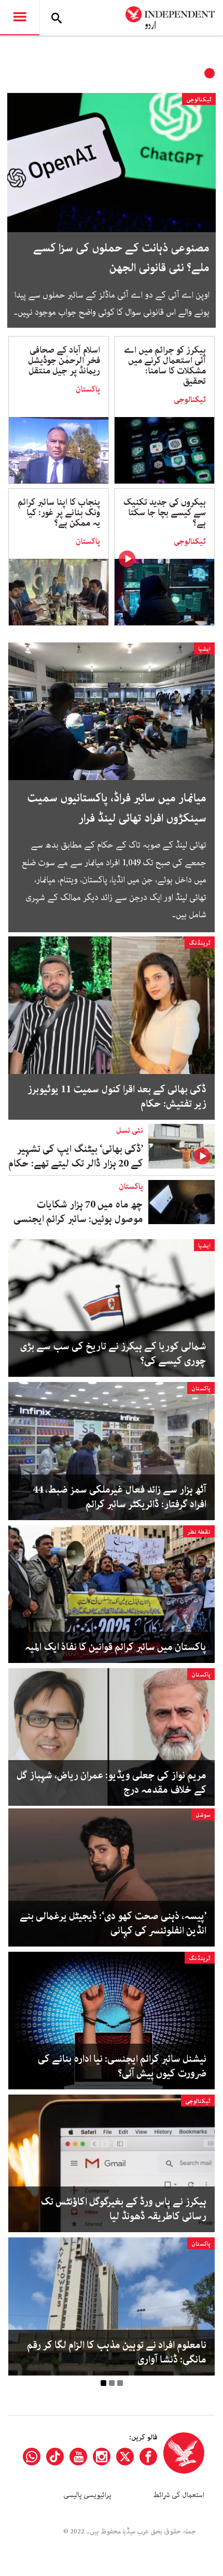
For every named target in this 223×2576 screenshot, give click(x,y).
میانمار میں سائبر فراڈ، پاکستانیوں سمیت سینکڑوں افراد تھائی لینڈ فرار (117, 808)
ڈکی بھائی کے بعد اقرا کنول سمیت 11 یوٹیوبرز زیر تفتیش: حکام (117, 1097)
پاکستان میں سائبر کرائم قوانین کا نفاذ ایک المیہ (116, 1647)
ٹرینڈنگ (200, 943)
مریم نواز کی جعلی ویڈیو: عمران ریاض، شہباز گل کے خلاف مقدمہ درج (112, 1783)
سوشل (203, 1815)
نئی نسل (130, 1131)
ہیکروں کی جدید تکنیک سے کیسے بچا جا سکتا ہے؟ (165, 513)
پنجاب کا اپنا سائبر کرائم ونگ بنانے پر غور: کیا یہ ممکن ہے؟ (59, 513)
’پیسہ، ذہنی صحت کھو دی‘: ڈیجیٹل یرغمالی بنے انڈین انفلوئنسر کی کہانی (113, 1924)
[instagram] (102, 2457)
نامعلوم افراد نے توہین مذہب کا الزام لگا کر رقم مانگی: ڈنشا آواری (117, 2353)
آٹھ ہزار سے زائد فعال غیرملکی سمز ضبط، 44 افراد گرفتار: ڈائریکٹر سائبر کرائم (120, 1497)
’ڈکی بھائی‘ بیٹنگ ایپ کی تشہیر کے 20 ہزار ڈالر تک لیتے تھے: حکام (76, 1156)
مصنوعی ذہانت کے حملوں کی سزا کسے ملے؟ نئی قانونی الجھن (121, 258)
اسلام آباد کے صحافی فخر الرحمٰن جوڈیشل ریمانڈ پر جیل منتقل (64, 360)
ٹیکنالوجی (199, 99)
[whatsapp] (32, 2457)
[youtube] (78, 2457)
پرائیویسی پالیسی (87, 2495)
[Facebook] (148, 2457)
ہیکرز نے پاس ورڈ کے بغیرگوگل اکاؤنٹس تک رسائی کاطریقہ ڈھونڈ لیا (123, 2209)
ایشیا (204, 649)
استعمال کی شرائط (179, 2495)
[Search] (57, 18)
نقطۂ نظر (199, 1532)
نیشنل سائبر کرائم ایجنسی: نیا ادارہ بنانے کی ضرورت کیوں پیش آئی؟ (122, 2067)
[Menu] (20, 18)
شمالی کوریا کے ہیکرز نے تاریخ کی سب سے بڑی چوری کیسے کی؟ (113, 1354)
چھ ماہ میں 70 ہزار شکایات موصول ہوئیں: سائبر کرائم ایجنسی (78, 1212)
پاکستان (88, 390)
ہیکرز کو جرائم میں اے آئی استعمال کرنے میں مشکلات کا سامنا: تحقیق (165, 366)
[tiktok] (55, 2457)
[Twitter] (125, 2457)
